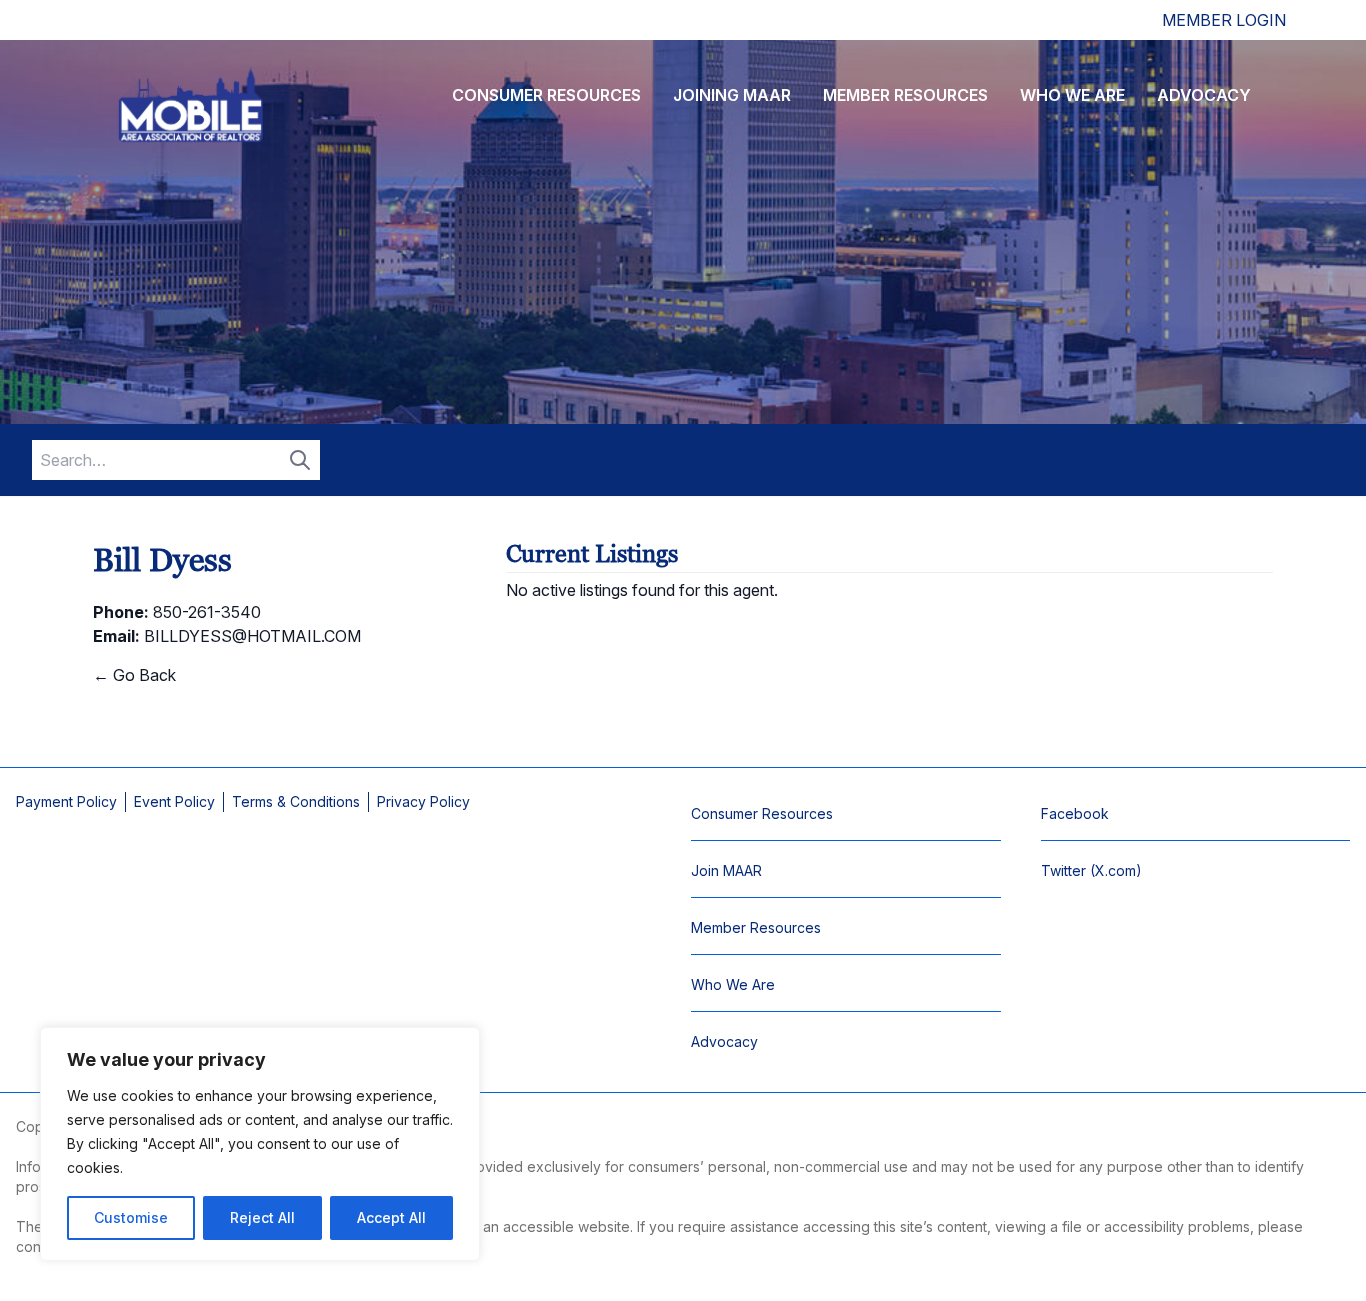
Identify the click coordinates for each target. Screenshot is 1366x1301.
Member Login (1224, 20)
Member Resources (905, 95)
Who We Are (1072, 95)
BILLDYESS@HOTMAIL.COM (252, 636)
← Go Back (134, 675)
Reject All (262, 1217)
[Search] (300, 460)
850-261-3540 (207, 612)
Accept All (391, 1217)
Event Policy (174, 801)
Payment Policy (66, 801)
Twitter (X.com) (1091, 870)
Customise (131, 1217)
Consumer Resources (546, 95)
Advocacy (1204, 95)
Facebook (1075, 813)
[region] (260, 1144)
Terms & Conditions (296, 801)
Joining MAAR (732, 95)
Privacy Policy (423, 801)
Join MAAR (726, 870)
